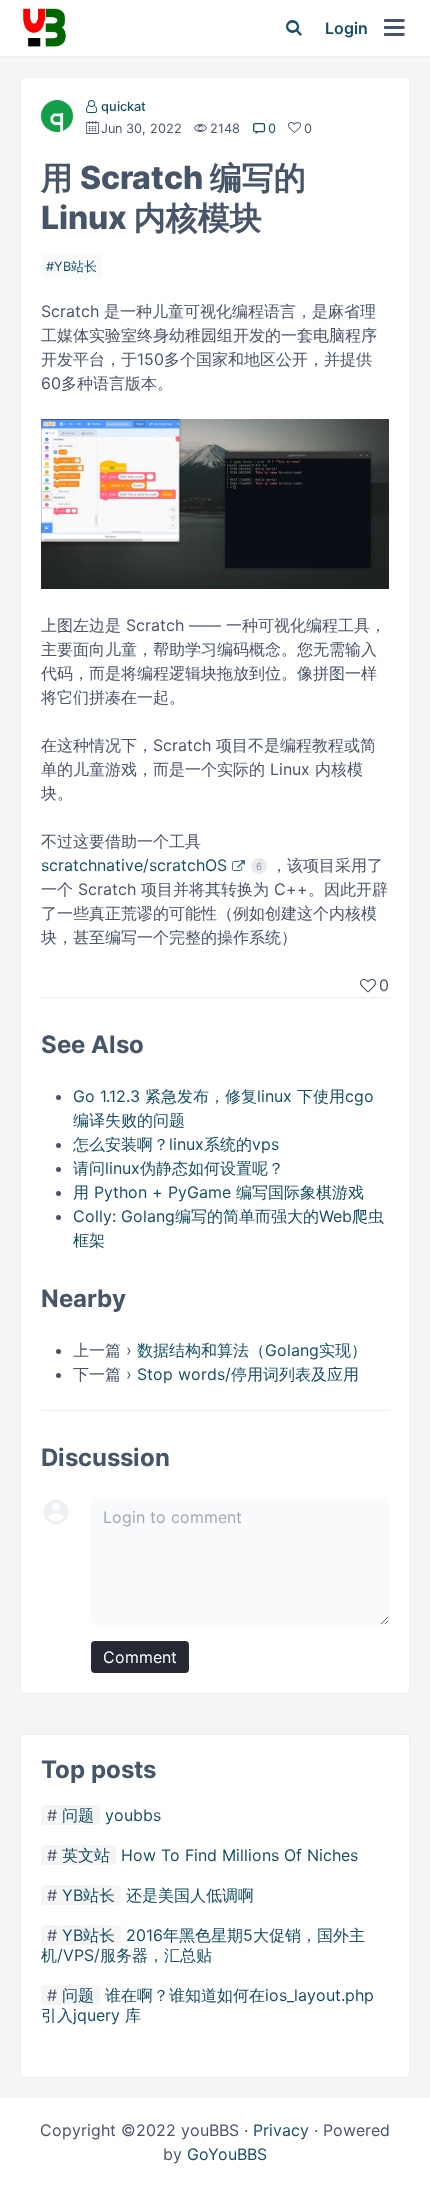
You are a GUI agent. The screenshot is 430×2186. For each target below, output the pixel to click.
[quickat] (57, 120)
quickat (123, 106)
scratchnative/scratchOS (134, 865)
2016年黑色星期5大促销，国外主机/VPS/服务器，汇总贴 (203, 1945)
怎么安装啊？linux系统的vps (176, 1144)
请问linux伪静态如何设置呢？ (178, 1168)
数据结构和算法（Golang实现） (252, 1350)
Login (346, 28)
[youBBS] (44, 28)
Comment (140, 1657)
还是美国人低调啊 (190, 1895)
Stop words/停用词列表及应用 (248, 1374)
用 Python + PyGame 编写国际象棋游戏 (218, 1192)
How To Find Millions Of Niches (239, 1855)
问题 (78, 1815)
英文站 (86, 1855)
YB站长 (75, 266)
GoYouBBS (227, 2154)
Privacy (281, 2130)
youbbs (133, 1815)
